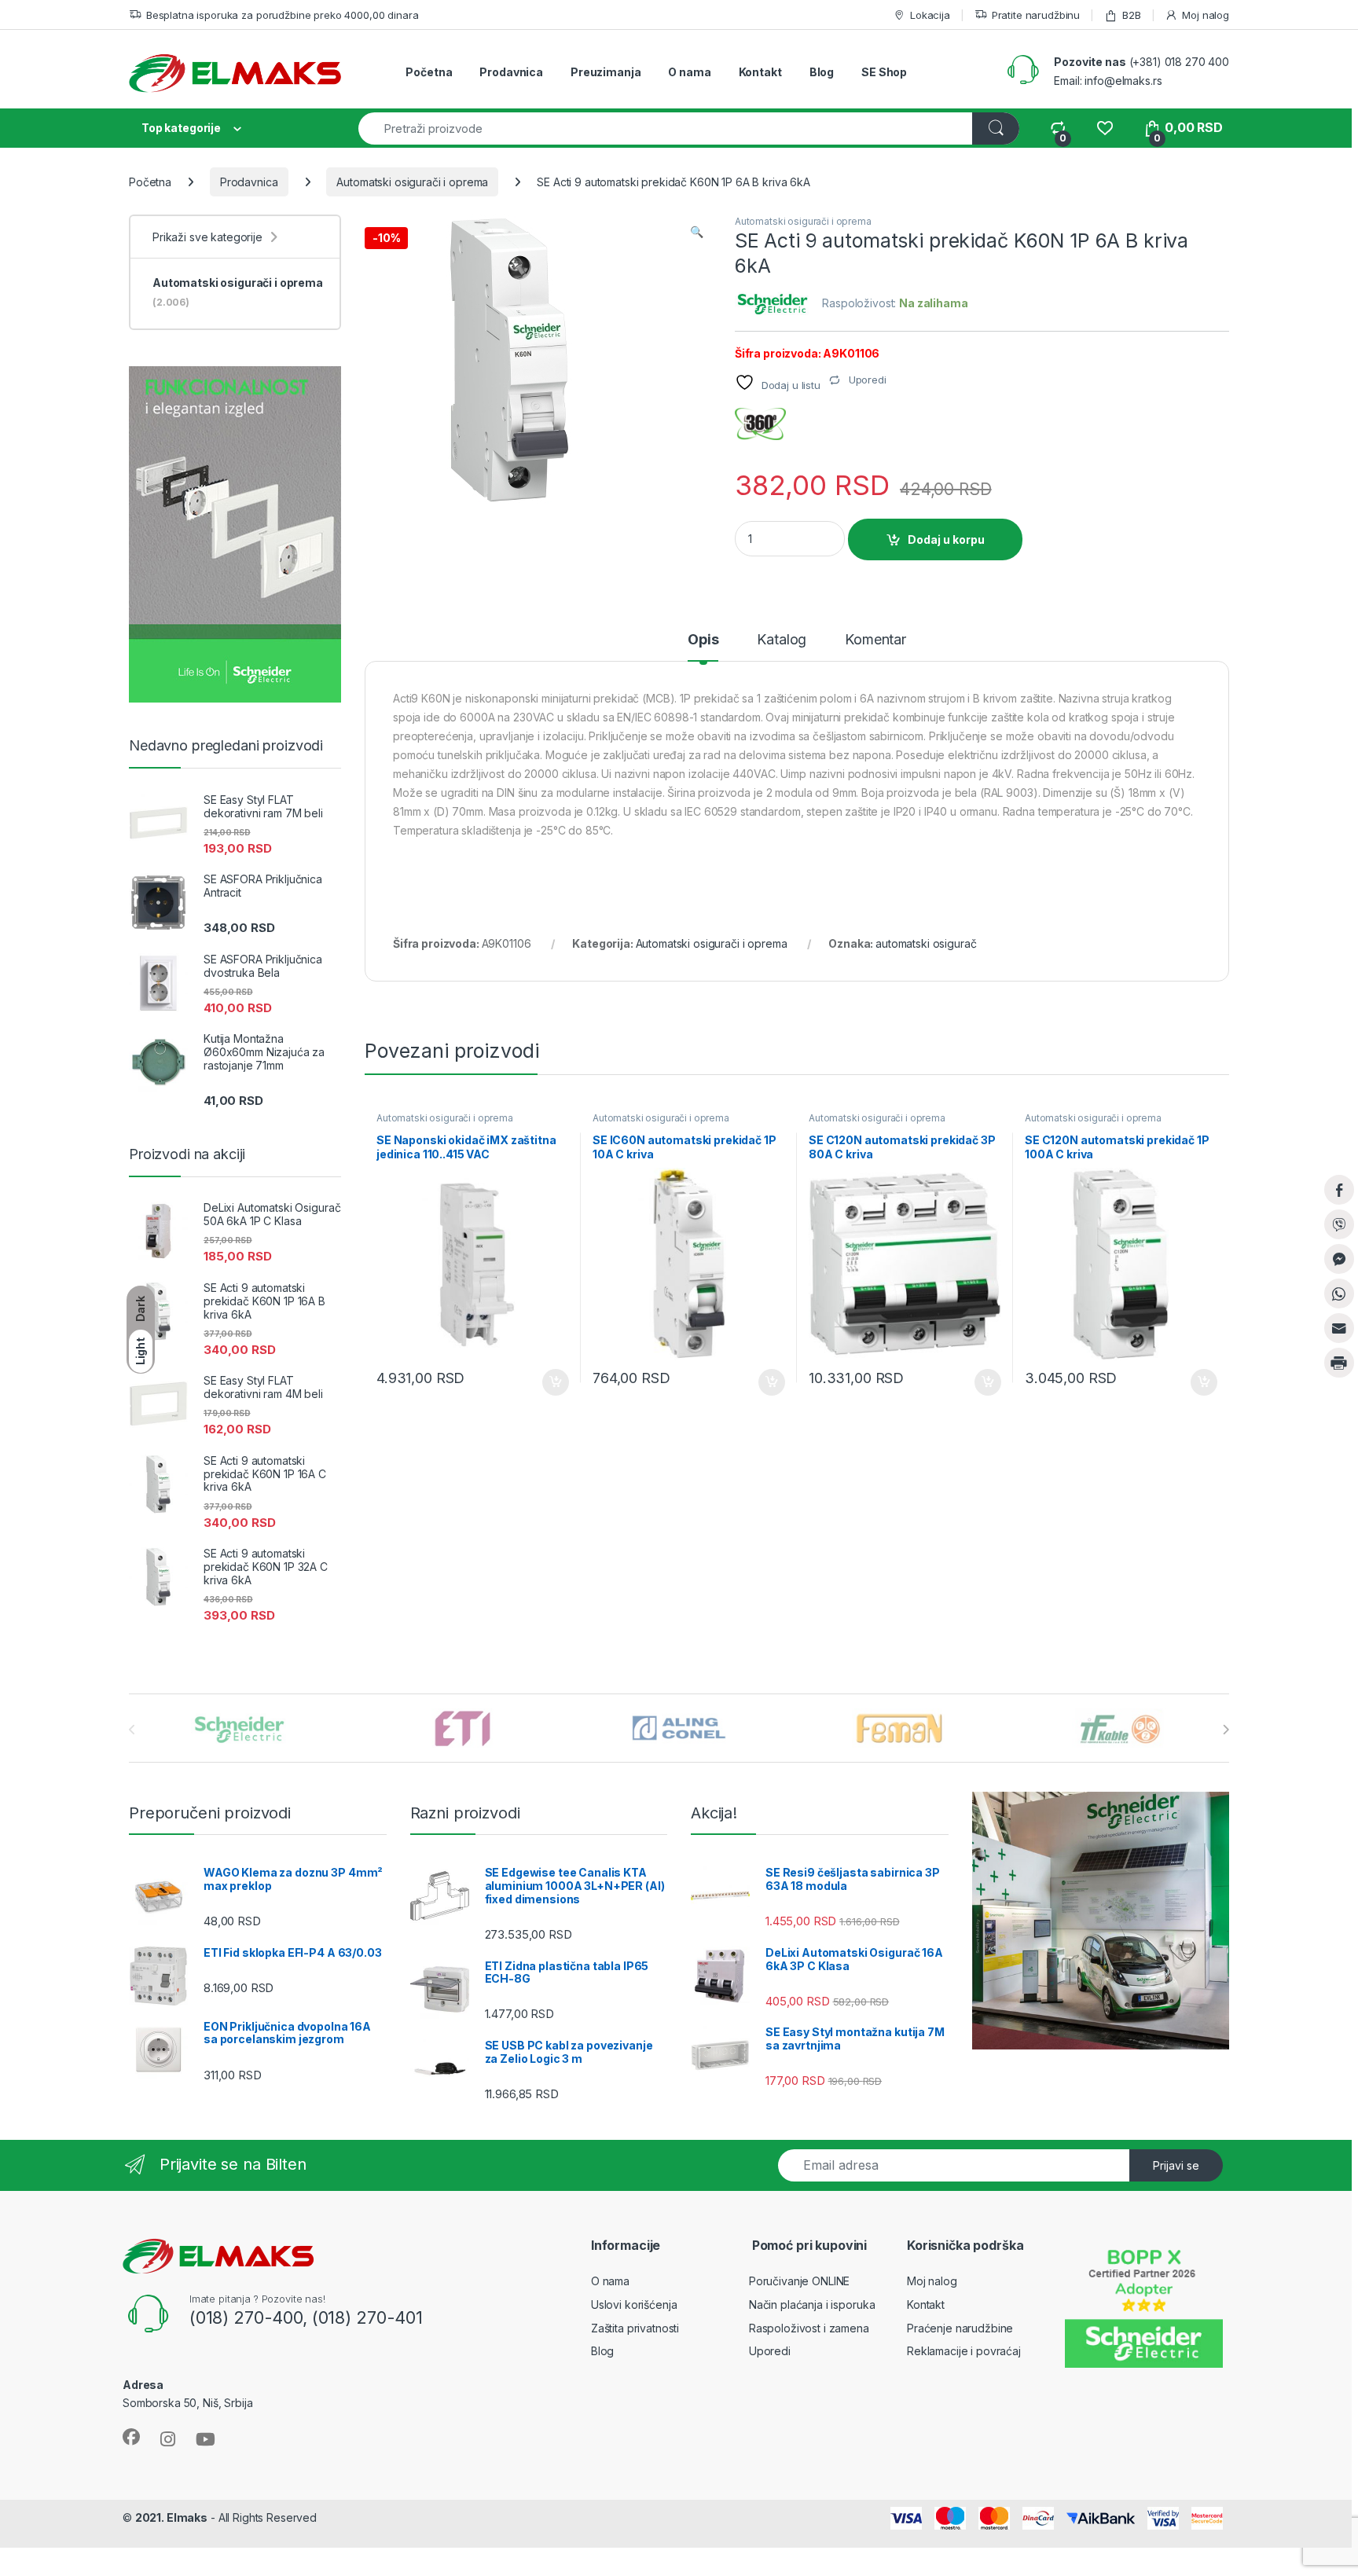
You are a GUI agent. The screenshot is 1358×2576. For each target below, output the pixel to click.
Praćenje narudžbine (960, 2328)
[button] (697, 232)
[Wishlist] (1105, 128)
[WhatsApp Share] (1339, 1294)
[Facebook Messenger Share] (1339, 1259)
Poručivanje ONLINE (799, 2281)
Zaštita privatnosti (635, 2328)
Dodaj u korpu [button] (554, 1382)
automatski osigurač (926, 943)
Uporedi (770, 2351)
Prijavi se (1176, 2165)
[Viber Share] (1339, 1224)
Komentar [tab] (875, 640)
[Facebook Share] (1339, 1190)
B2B (1131, 15)
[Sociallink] (131, 2437)
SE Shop (884, 72)
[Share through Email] (1339, 1328)
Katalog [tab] (782, 640)
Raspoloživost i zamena (809, 2328)
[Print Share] (1339, 1363)
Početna (429, 72)
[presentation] (1226, 1730)
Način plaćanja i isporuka (812, 2304)
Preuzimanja (606, 72)
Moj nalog (1206, 15)
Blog (822, 72)
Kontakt (760, 72)
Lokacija (930, 15)
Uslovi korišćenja (634, 2304)
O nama (689, 72)
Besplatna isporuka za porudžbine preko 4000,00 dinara (282, 15)
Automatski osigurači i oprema (412, 182)
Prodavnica (511, 72)
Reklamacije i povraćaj (964, 2351)
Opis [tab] (703, 640)
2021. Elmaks (171, 2517)
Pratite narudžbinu (1036, 15)
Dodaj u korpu (946, 539)
